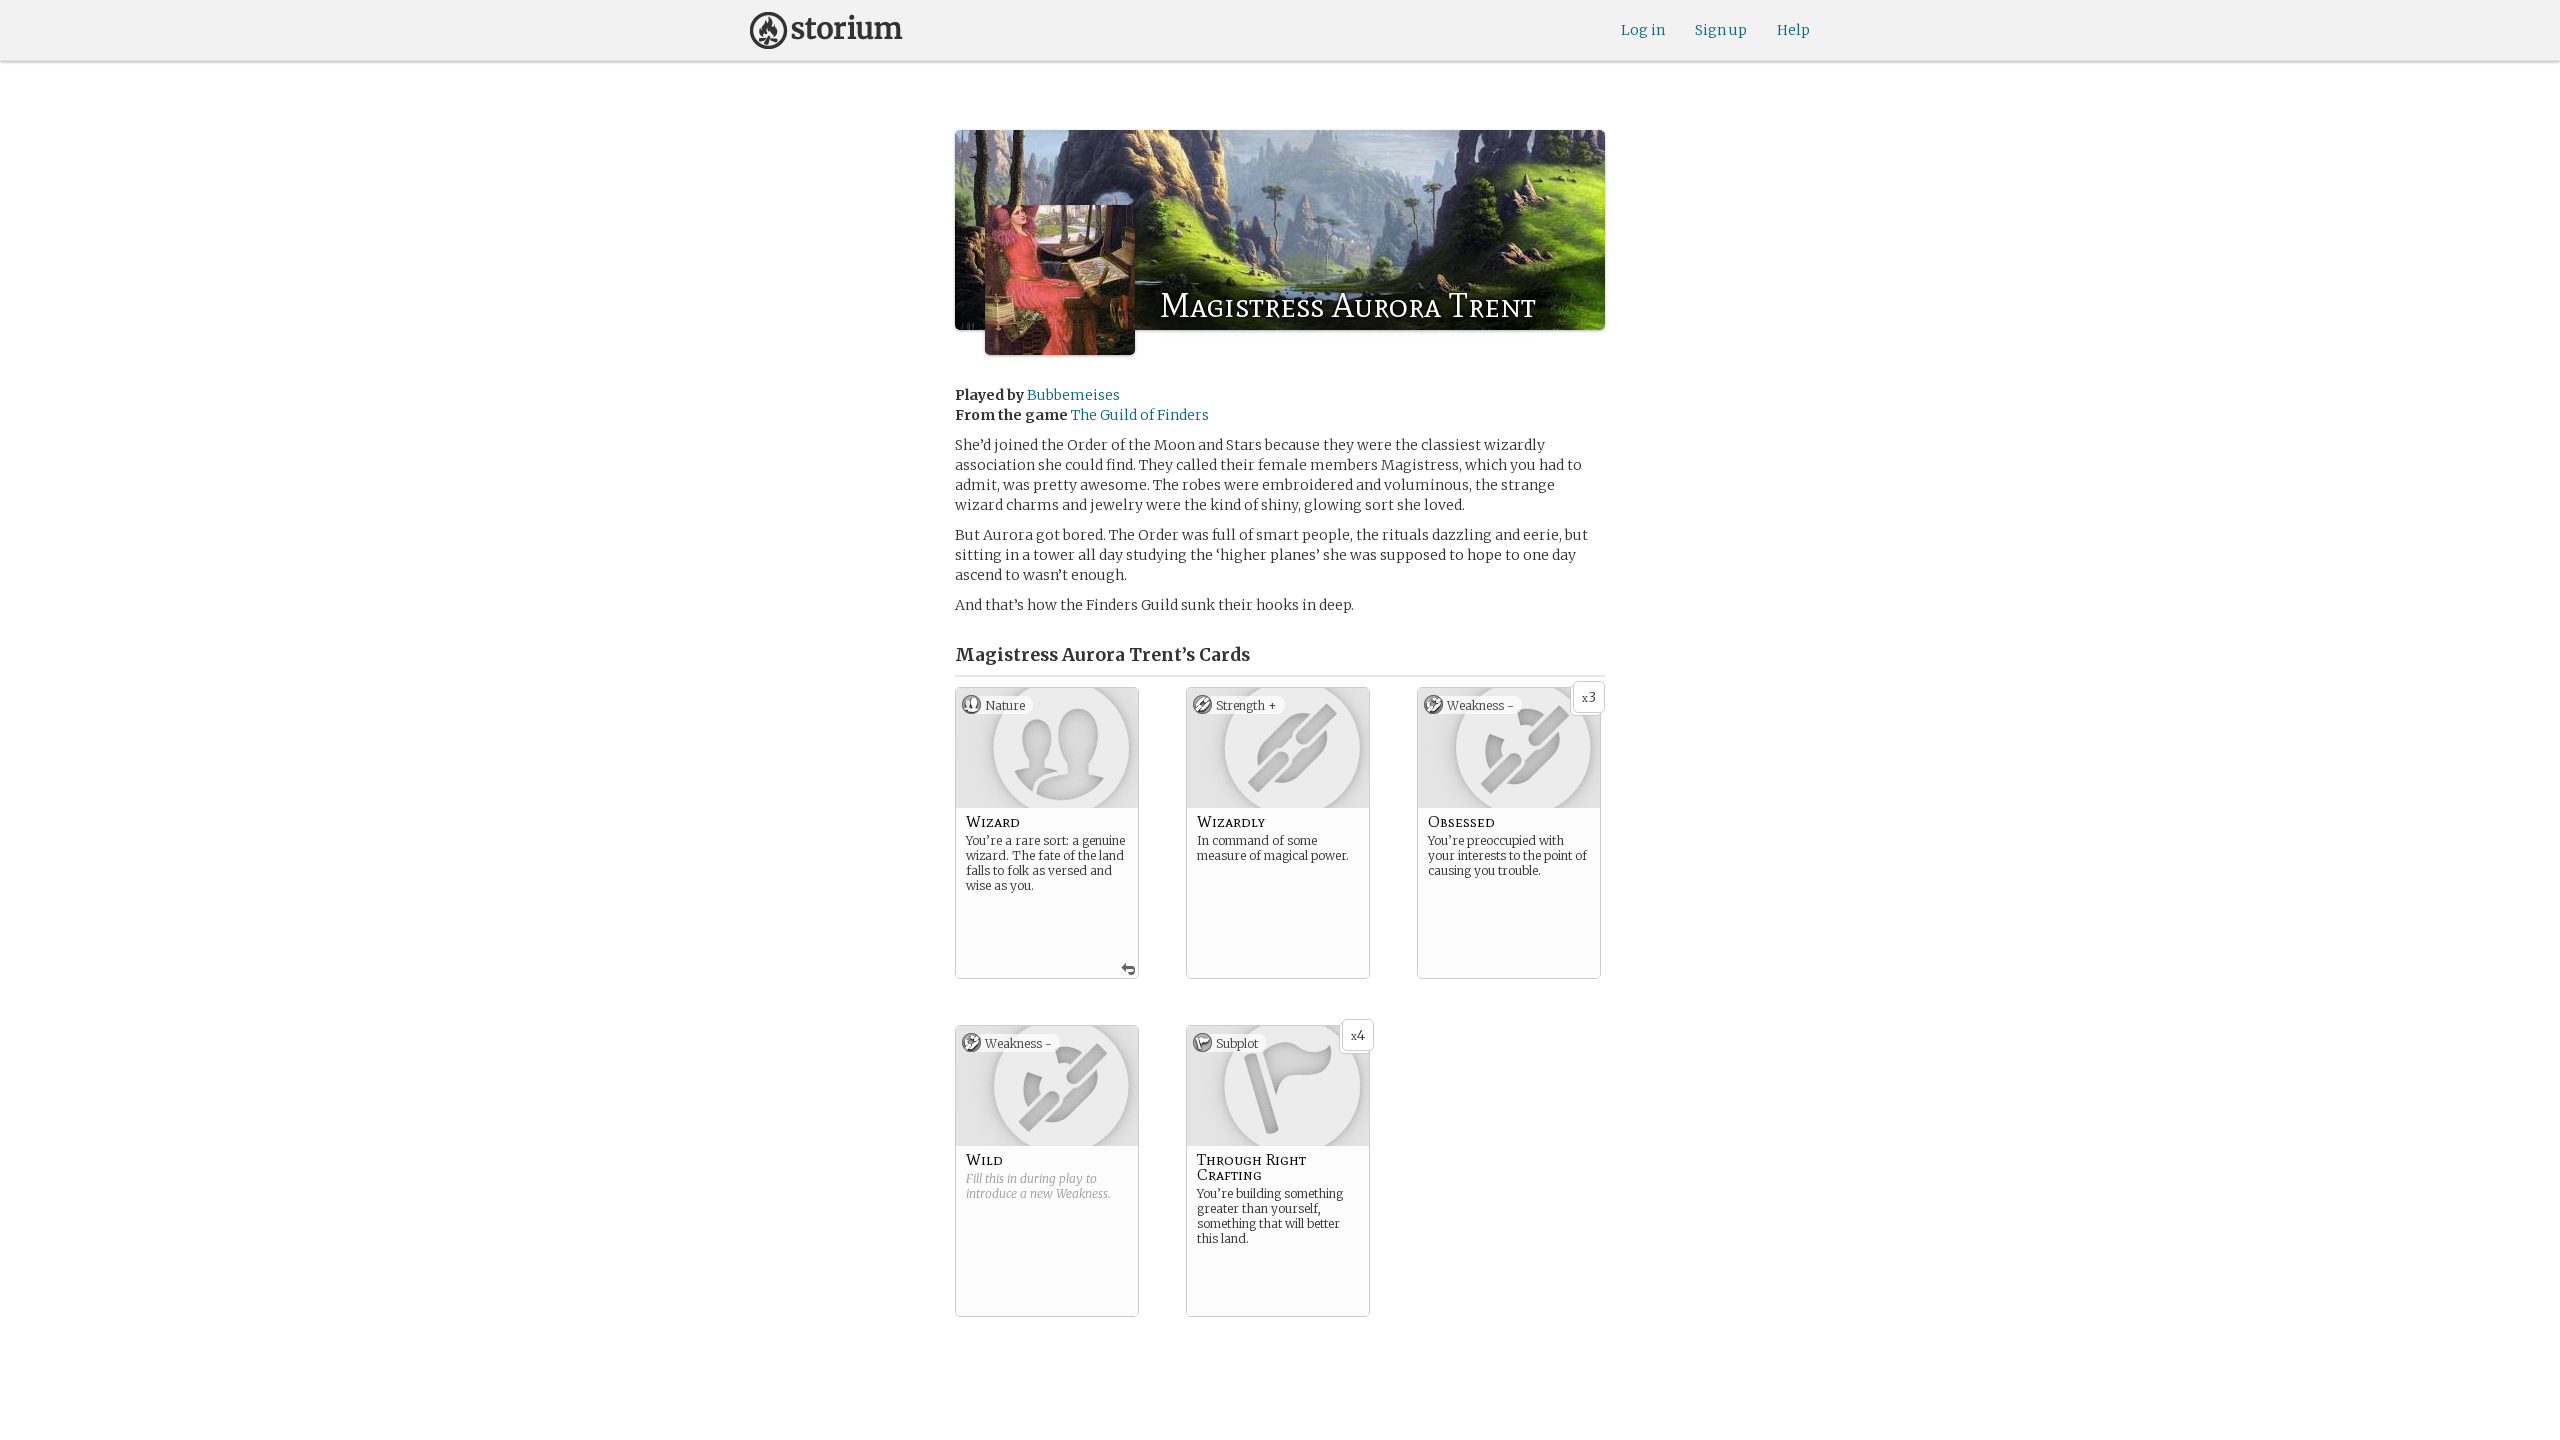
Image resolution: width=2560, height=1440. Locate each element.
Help (1793, 30)
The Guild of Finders (1140, 415)
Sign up (1721, 30)
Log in (1643, 30)
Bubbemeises (1073, 395)
